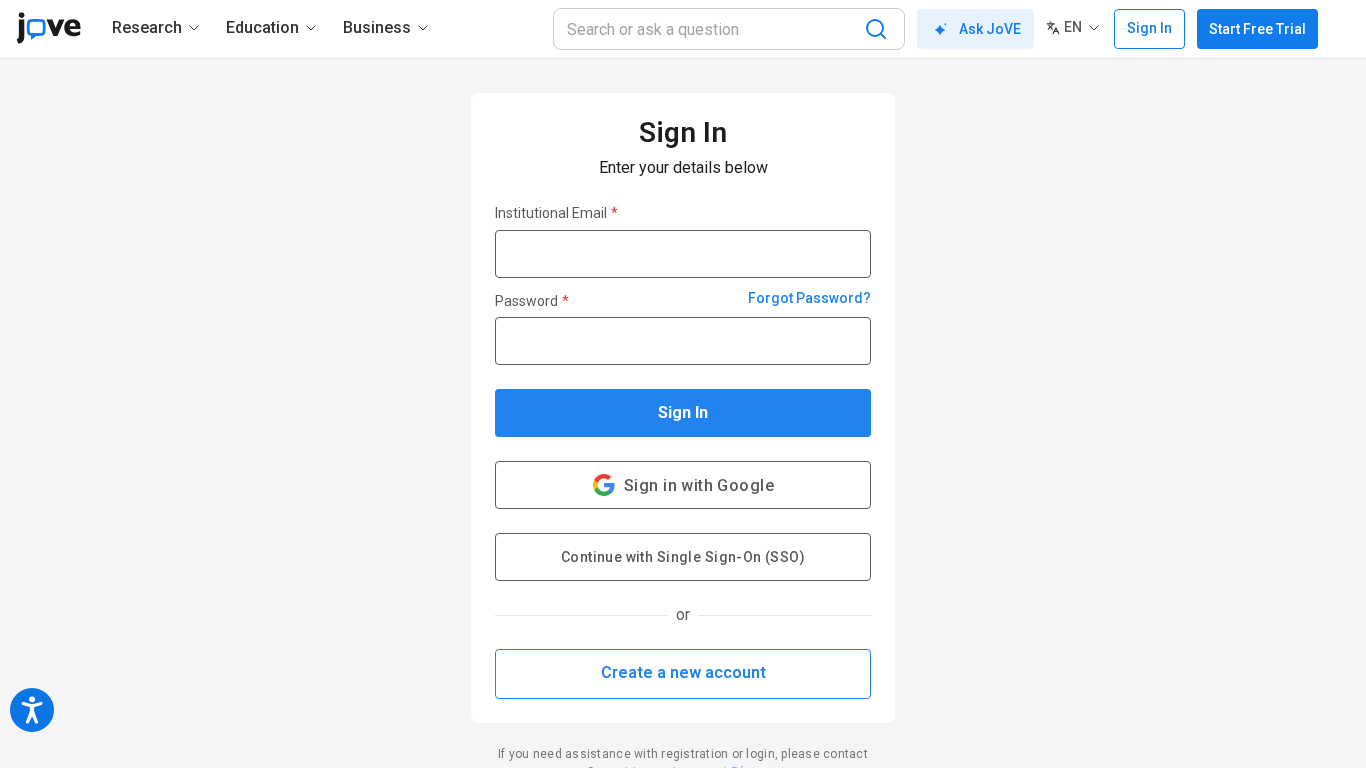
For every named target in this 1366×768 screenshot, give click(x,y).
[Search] (876, 29)
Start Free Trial (1257, 29)
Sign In (683, 412)
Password (532, 301)
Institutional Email (556, 213)
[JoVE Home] (48, 28)
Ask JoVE (990, 29)
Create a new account (683, 672)
